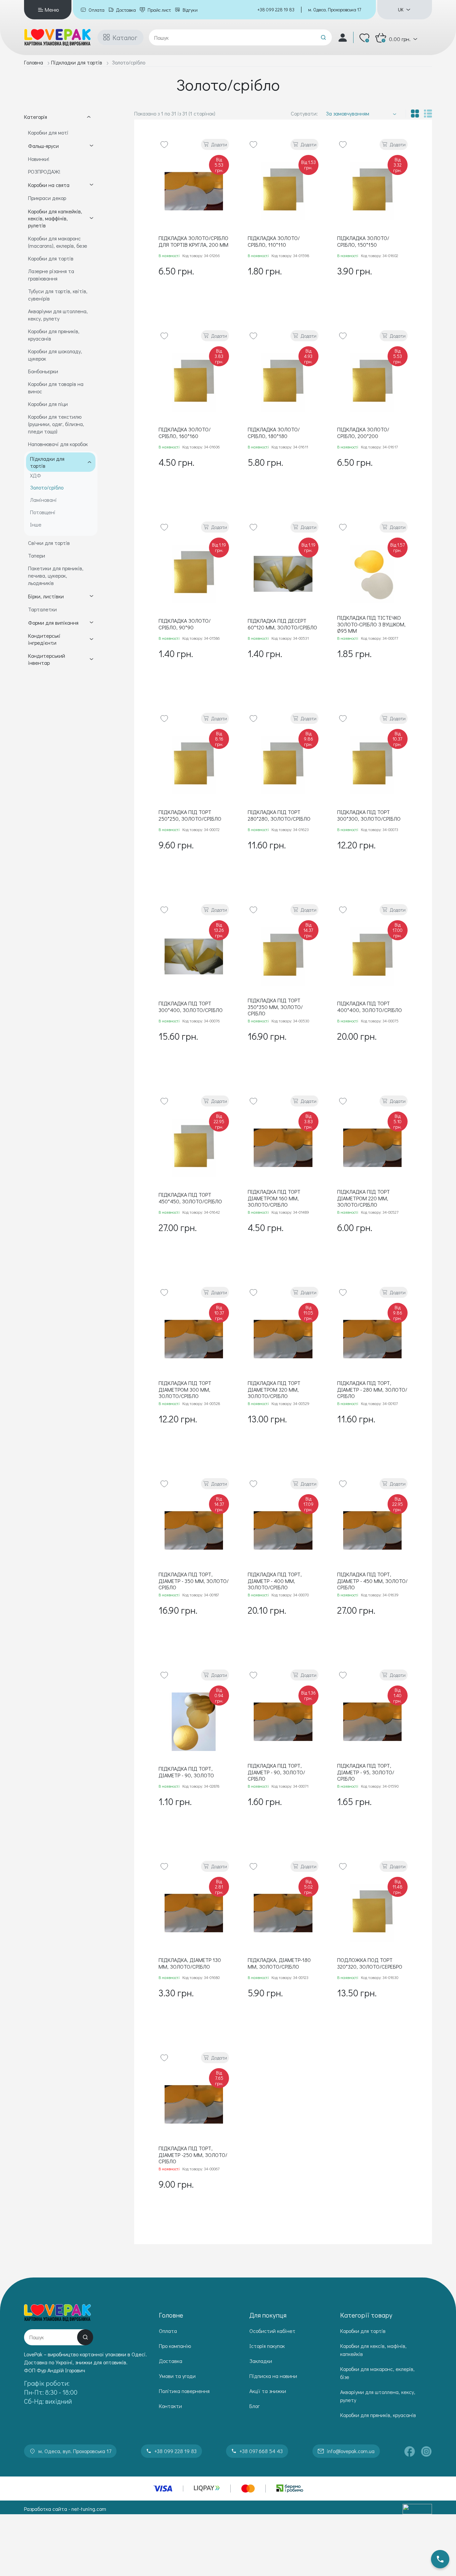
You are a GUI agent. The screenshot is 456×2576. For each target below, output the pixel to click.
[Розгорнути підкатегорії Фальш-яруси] (91, 146)
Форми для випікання (53, 623)
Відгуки (190, 10)
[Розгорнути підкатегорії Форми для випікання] (91, 622)
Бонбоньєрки (43, 371)
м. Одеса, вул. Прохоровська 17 (75, 2451)
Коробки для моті (48, 132)
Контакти (170, 2406)
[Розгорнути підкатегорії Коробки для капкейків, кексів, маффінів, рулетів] (91, 218)
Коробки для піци (48, 404)
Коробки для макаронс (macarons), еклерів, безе (58, 242)
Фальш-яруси (43, 146)
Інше (36, 524)
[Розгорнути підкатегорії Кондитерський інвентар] (91, 659)
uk (401, 10)
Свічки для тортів (49, 543)
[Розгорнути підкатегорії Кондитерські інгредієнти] (91, 639)
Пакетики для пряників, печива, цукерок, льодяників (56, 575)
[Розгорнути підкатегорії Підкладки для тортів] (89, 462)
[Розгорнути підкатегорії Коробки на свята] (91, 185)
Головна (34, 62)
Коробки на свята (49, 185)
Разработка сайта (46, 2509)
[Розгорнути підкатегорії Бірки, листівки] (91, 596)
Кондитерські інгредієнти (44, 639)
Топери (37, 555)
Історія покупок (267, 2346)
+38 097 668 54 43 (261, 2451)
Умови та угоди (177, 2376)
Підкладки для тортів (77, 62)
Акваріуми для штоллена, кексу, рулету (58, 315)
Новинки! (39, 159)
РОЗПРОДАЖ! (44, 171)
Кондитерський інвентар (47, 659)
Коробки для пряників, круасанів (378, 2415)
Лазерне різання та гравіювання (51, 275)
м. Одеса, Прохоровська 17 (335, 10)
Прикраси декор (47, 198)
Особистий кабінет (272, 2331)
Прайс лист (159, 10)
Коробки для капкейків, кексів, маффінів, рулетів (55, 218)
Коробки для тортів (51, 258)
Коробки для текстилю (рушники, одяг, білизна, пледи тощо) (56, 424)
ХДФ (36, 475)
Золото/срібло (47, 487)
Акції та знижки (268, 2391)
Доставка (126, 10)
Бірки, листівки (46, 596)
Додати (219, 144)
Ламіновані (43, 500)
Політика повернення (184, 2391)
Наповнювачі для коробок (58, 444)
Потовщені (43, 512)
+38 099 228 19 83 (276, 10)
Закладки (261, 2361)
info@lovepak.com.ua (351, 2451)
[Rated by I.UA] (417, 2509)
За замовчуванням (348, 113)
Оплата (96, 10)
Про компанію (175, 2346)
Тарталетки (42, 609)
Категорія (36, 117)
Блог (255, 2406)
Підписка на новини (273, 2376)
